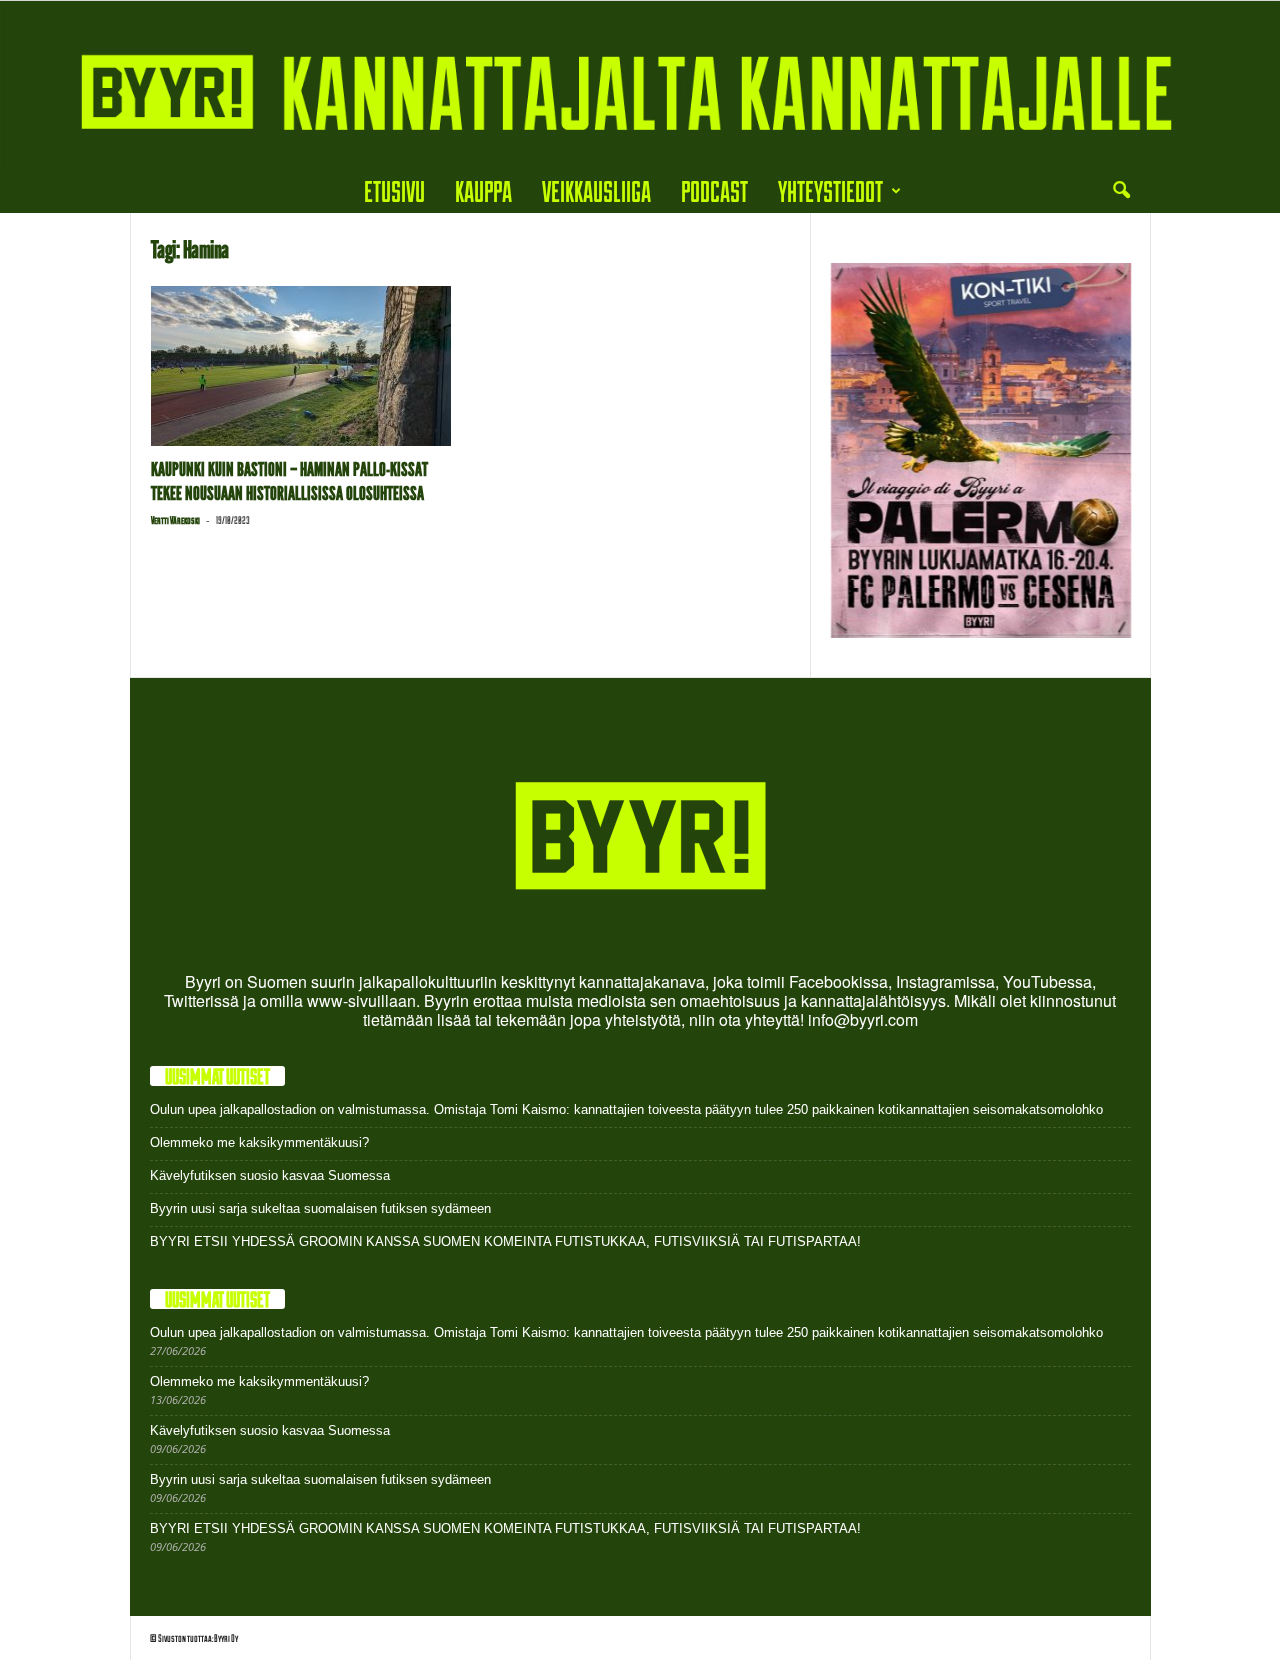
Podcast (714, 190)
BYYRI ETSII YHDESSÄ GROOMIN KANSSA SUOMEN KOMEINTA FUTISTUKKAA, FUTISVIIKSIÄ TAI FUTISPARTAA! (505, 1241)
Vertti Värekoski (175, 520)
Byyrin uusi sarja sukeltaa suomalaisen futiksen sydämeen (320, 1208)
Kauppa (483, 190)
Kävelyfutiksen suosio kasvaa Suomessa (270, 1175)
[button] (1121, 191)
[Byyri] (640, 85)
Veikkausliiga (596, 190)
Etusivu (394, 190)
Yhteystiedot (830, 190)
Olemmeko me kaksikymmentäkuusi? (259, 1142)
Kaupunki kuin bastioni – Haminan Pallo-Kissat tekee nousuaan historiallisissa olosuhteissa (289, 481)
